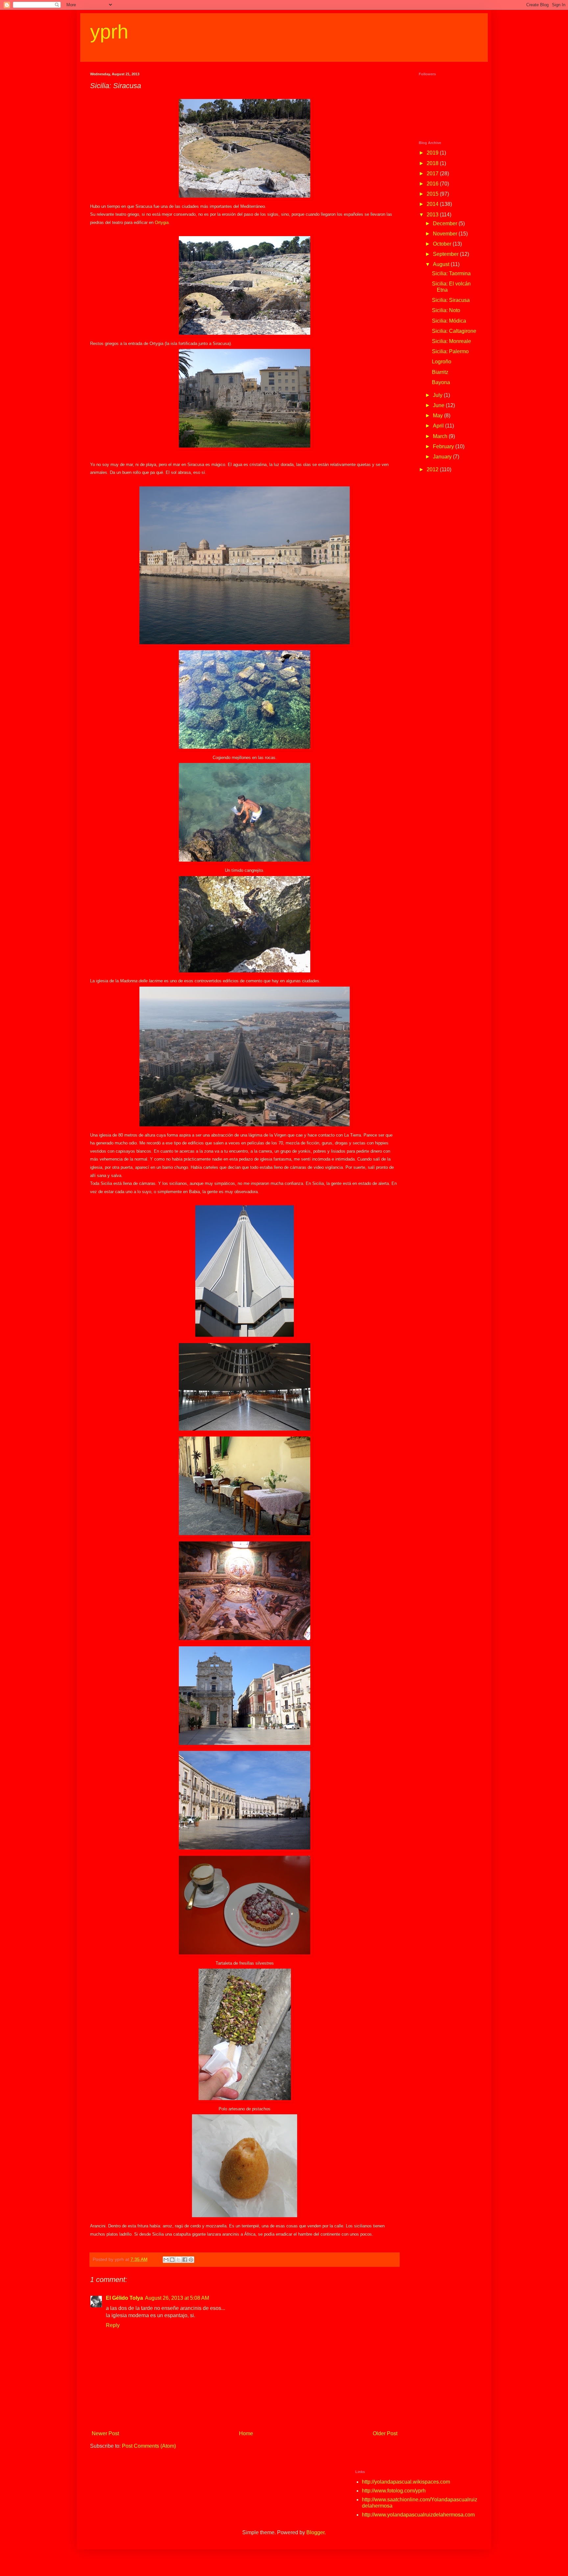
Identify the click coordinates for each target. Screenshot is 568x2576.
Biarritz (440, 372)
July (438, 395)
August (442, 264)
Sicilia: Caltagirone (454, 331)
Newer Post (105, 2433)
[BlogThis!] (172, 2260)
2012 (433, 469)
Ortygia (162, 222)
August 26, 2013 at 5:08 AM (177, 2298)
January (443, 457)
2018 (433, 163)
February (444, 446)
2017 (433, 173)
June (439, 405)
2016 (433, 184)
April (439, 426)
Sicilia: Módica (449, 321)
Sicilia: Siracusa (451, 300)
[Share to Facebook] (185, 2260)
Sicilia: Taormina (451, 273)
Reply (113, 2325)
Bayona (441, 382)
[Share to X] (178, 2260)
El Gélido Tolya (124, 2298)
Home (246, 2433)
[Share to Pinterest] (191, 2260)
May (438, 416)
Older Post (385, 2433)
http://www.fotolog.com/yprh (394, 2491)
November (446, 234)
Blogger (315, 2532)
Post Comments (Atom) (149, 2446)
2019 (433, 153)
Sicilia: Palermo (450, 351)
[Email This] (166, 2260)
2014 (433, 204)
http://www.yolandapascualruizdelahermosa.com (418, 2515)
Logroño (442, 362)
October (443, 244)
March (441, 436)
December (446, 223)
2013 (433, 215)
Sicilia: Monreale (451, 341)
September (446, 254)
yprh (109, 32)
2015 (433, 194)
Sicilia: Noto (446, 310)
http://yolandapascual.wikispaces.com (406, 2482)
